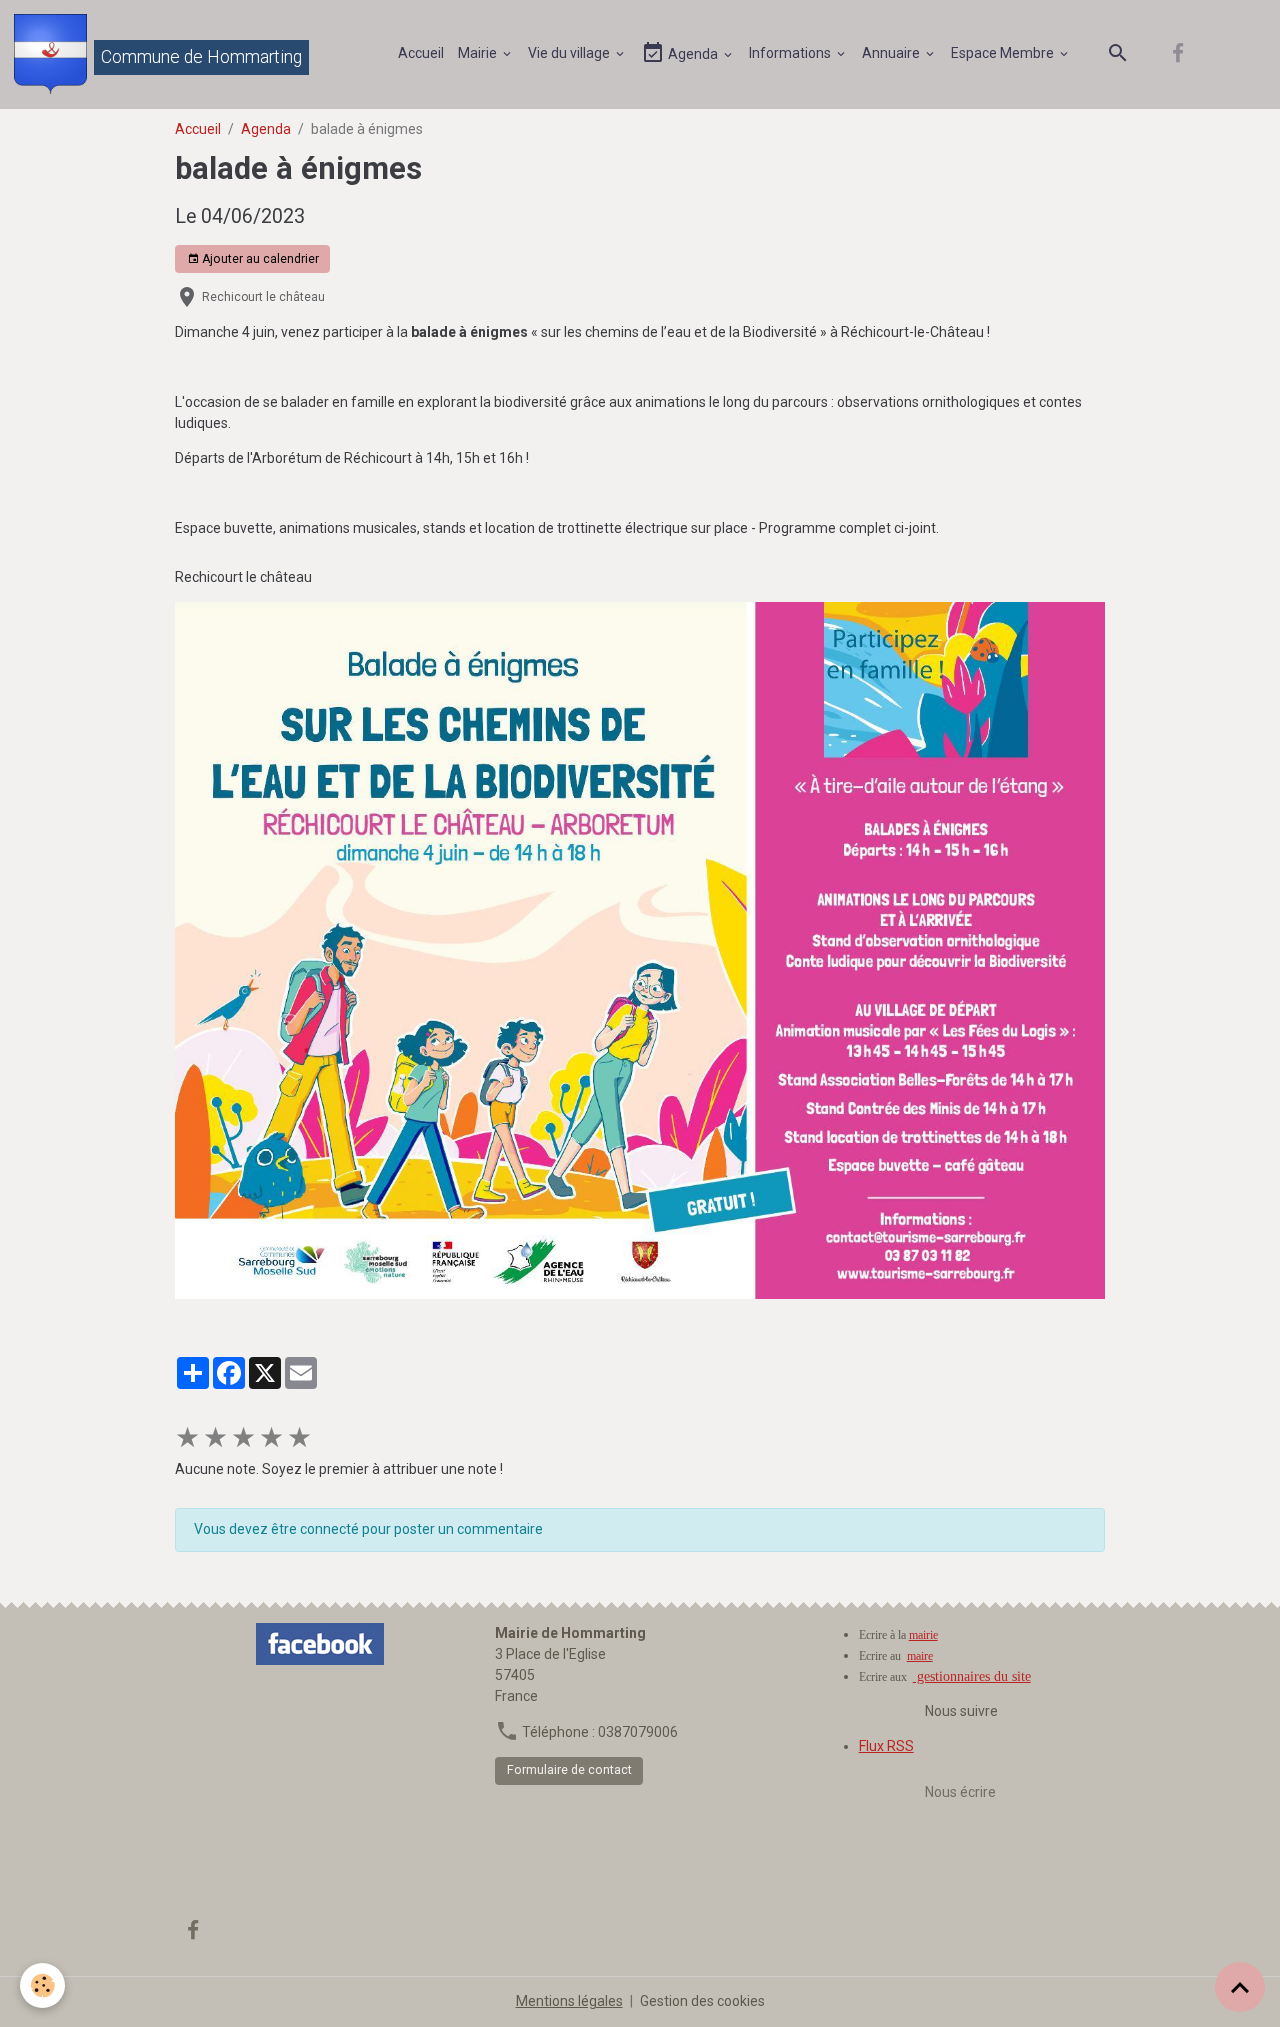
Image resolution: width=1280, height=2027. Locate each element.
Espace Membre (1004, 53)
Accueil (421, 53)
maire (920, 1656)
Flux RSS (886, 1746)
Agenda (693, 54)
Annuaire (892, 53)
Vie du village (570, 53)
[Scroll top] (1240, 1987)
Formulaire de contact (569, 1770)
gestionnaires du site (972, 1676)
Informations (791, 53)
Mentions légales (569, 2001)
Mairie (479, 53)
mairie (923, 1635)
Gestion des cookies (702, 2001)
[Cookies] (42, 1985)
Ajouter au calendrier (259, 259)
